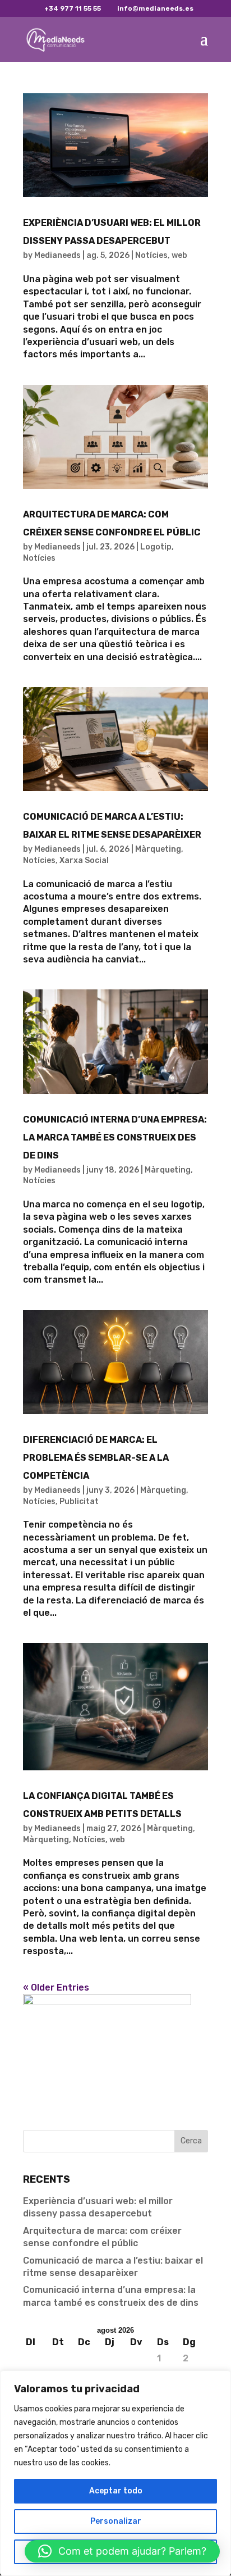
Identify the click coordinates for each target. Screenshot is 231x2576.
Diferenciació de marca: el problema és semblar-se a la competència (96, 1458)
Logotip (156, 547)
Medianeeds (57, 255)
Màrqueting (158, 849)
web (179, 255)
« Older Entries (56, 1987)
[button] (122, 2551)
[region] (115, 2473)
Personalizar (116, 2521)
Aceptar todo (116, 2491)
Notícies (151, 255)
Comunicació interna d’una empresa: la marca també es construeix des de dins (115, 1137)
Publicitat (79, 1501)
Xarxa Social (84, 860)
